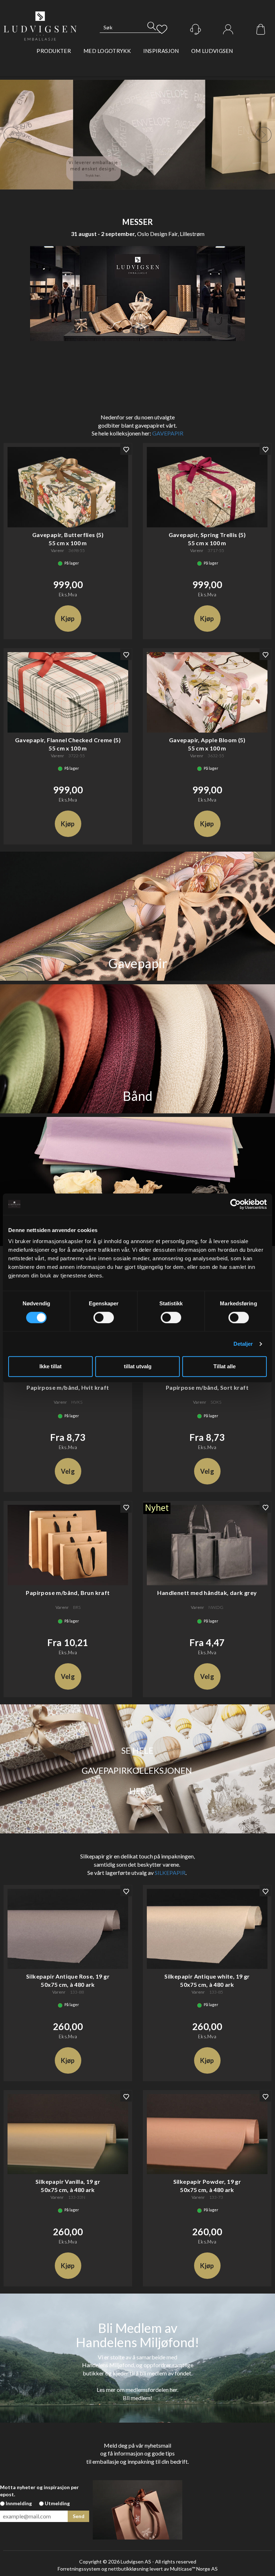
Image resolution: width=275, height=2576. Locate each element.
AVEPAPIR (170, 433)
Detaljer (243, 1344)
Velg (68, 1471)
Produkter (54, 51)
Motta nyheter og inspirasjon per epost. (39, 2491)
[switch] (104, 1317)
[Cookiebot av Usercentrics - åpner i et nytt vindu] (235, 1204)
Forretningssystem (79, 2569)
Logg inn (228, 30)
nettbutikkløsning (128, 2569)
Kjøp (68, 619)
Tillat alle (225, 1366)
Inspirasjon (161, 51)
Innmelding (19, 2503)
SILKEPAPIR (170, 1873)
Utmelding (57, 2503)
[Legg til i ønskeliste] (126, 449)
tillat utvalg (138, 1366)
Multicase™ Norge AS (194, 2569)
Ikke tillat (50, 1366)
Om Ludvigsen (212, 51)
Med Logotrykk (107, 51)
